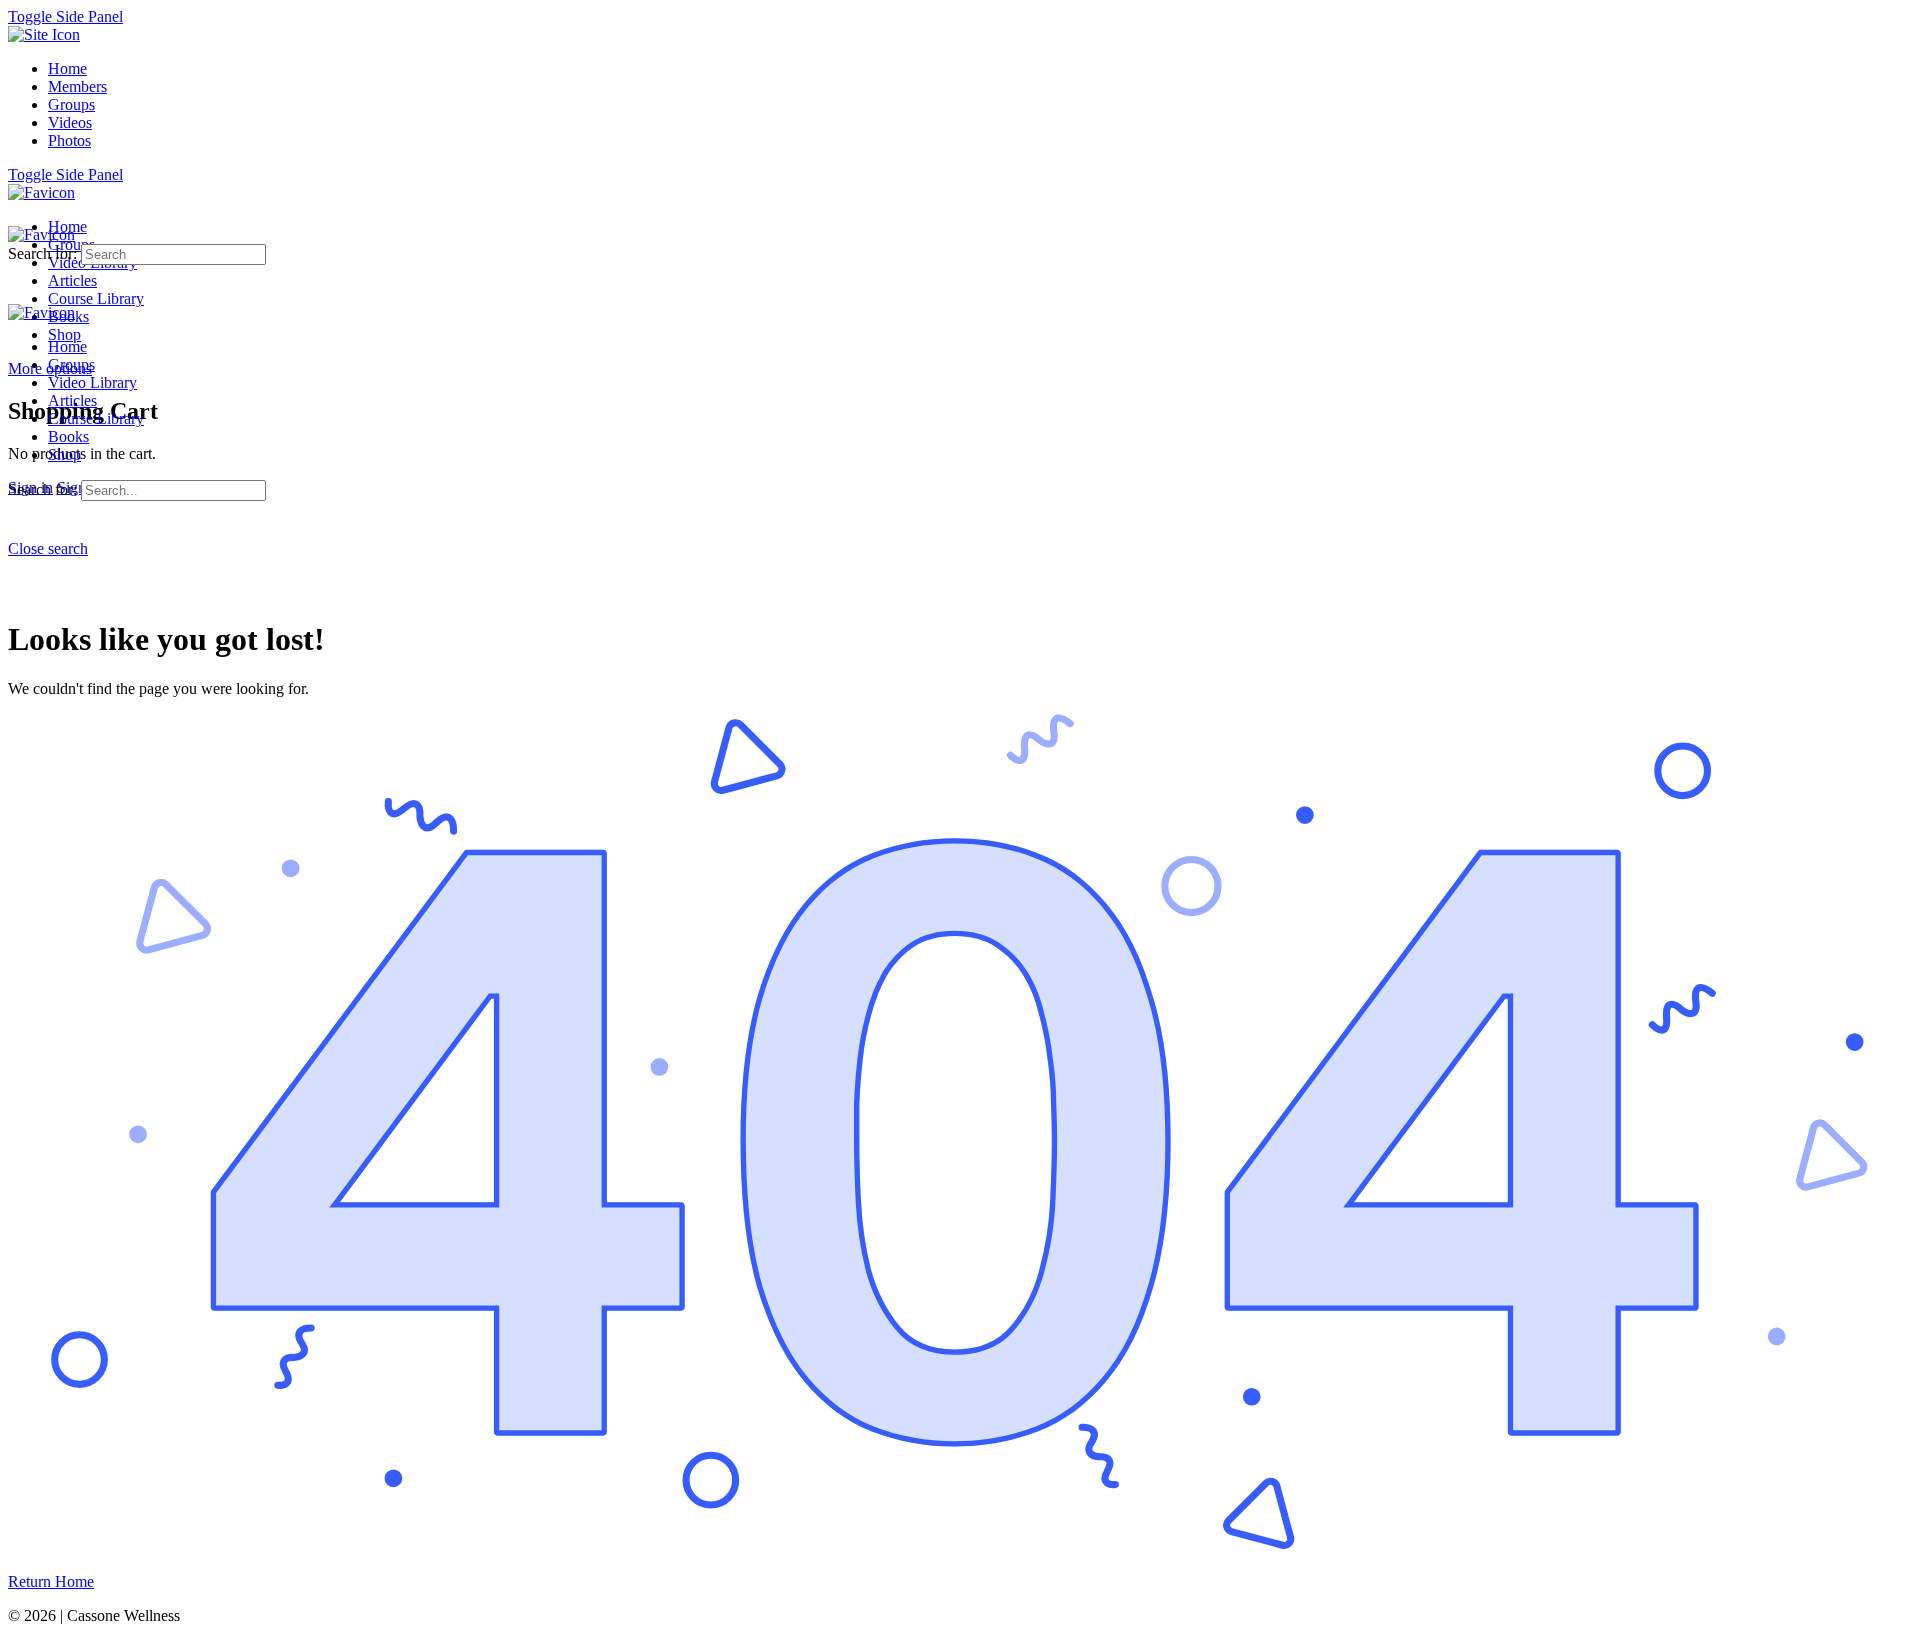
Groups (71, 364)
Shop (64, 454)
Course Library (96, 418)
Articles (72, 400)
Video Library (92, 382)
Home (67, 346)
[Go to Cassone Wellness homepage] (41, 192)
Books (68, 436)
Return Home (51, 1581)
